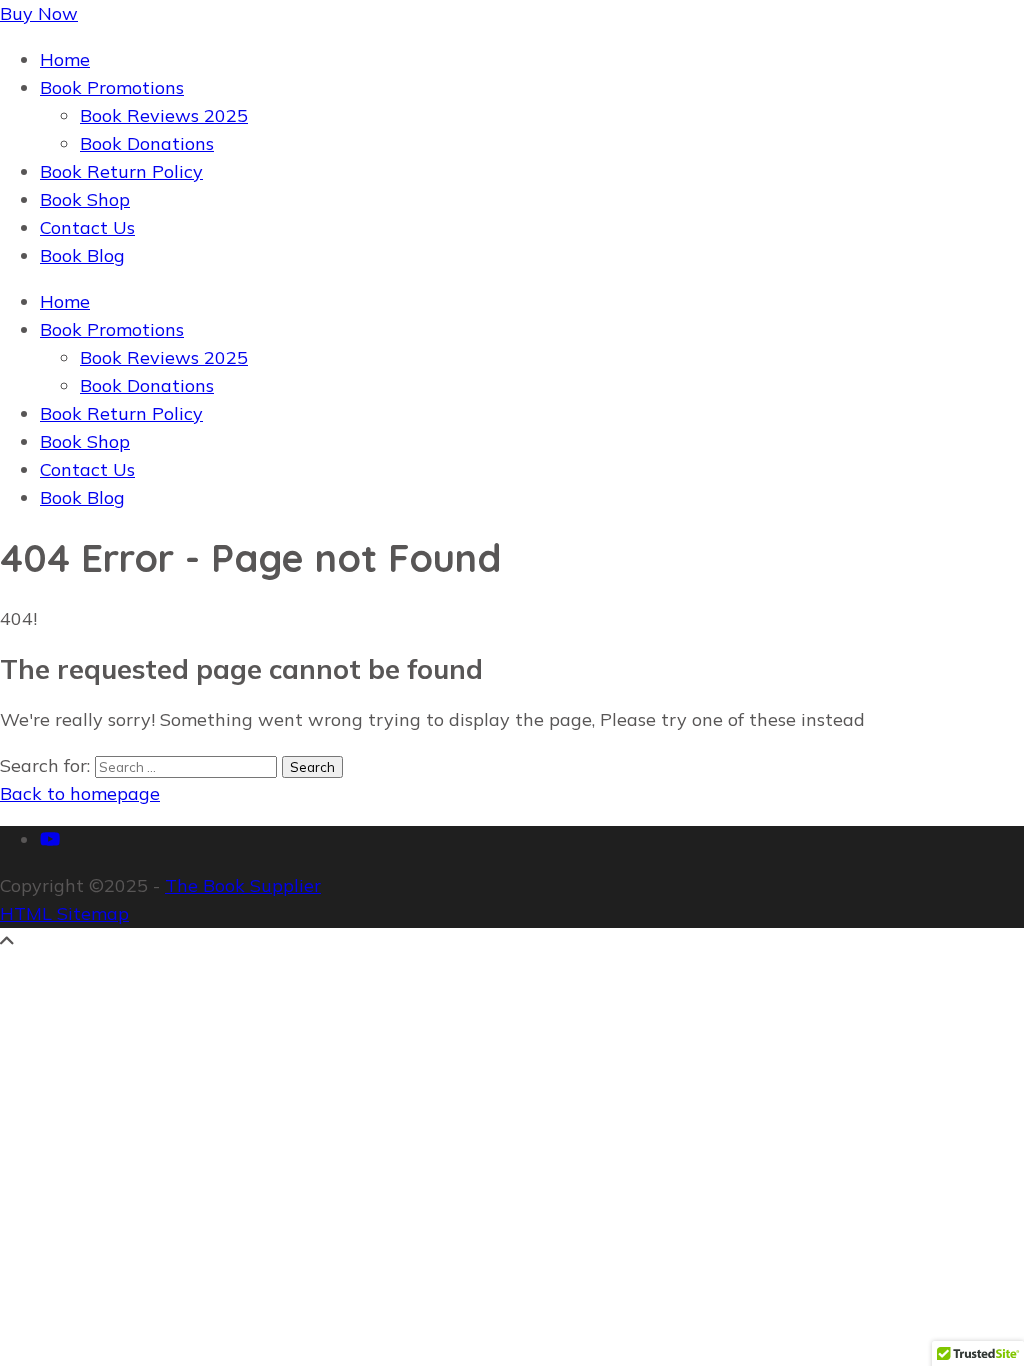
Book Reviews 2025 (164, 115)
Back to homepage (80, 793)
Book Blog (82, 255)
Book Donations (147, 143)
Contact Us (87, 227)
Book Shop (85, 199)
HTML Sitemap (64, 913)
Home (65, 59)
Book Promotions (112, 87)
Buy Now (39, 13)
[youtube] (50, 839)
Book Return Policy (121, 171)
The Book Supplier (243, 885)
